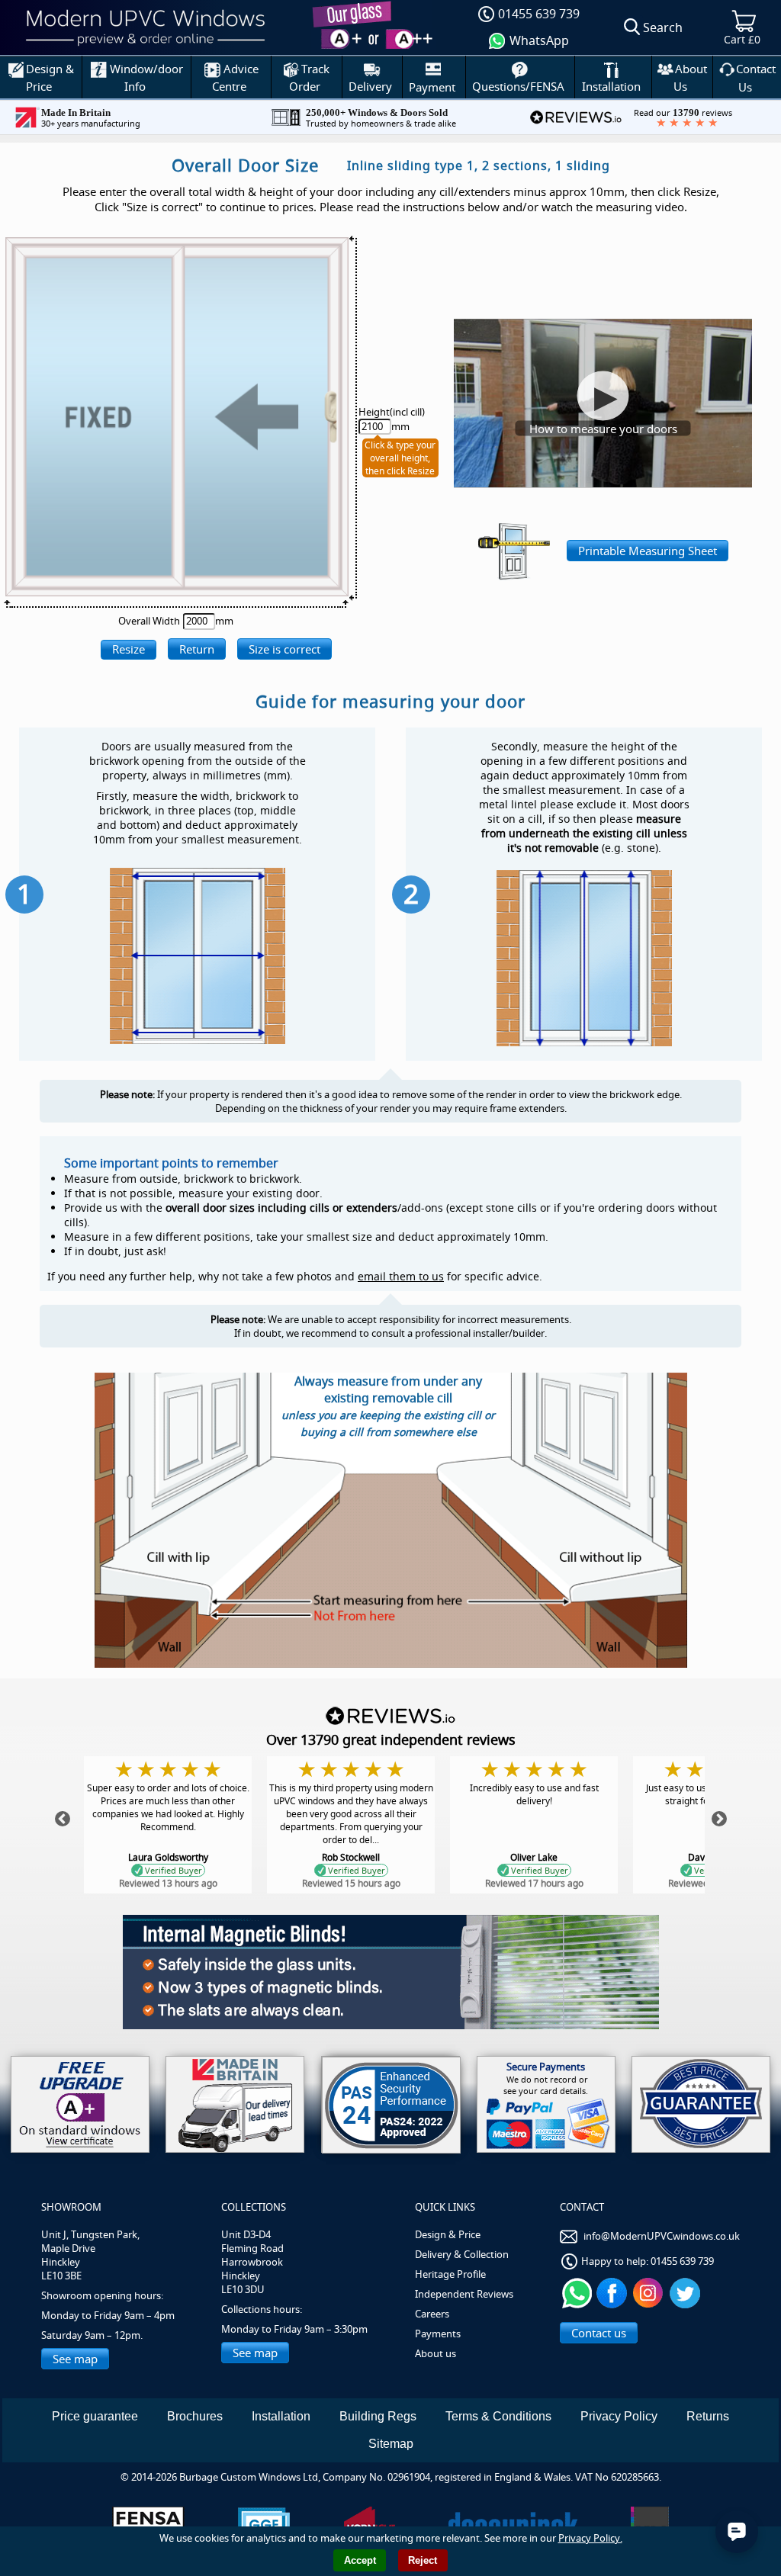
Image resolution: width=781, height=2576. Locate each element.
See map (75, 2359)
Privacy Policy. (590, 2538)
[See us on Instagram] (650, 2292)
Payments (438, 2333)
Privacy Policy (619, 2416)
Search (663, 27)
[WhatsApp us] (577, 2292)
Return (197, 649)
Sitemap (391, 2444)
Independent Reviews (464, 2294)
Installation (281, 2416)
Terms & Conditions (498, 2416)
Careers (432, 2314)
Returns (708, 2416)
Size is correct (284, 649)
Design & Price (448, 2234)
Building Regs (378, 2416)
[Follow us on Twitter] (687, 2292)
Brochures (195, 2416)
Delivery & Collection (462, 2254)
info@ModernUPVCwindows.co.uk (662, 2236)
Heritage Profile (450, 2274)
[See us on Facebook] (614, 2292)
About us (435, 2353)
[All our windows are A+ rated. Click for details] (80, 2104)
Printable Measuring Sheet (648, 551)
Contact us (599, 2333)
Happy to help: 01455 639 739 (648, 2261)
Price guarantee (95, 2416)
